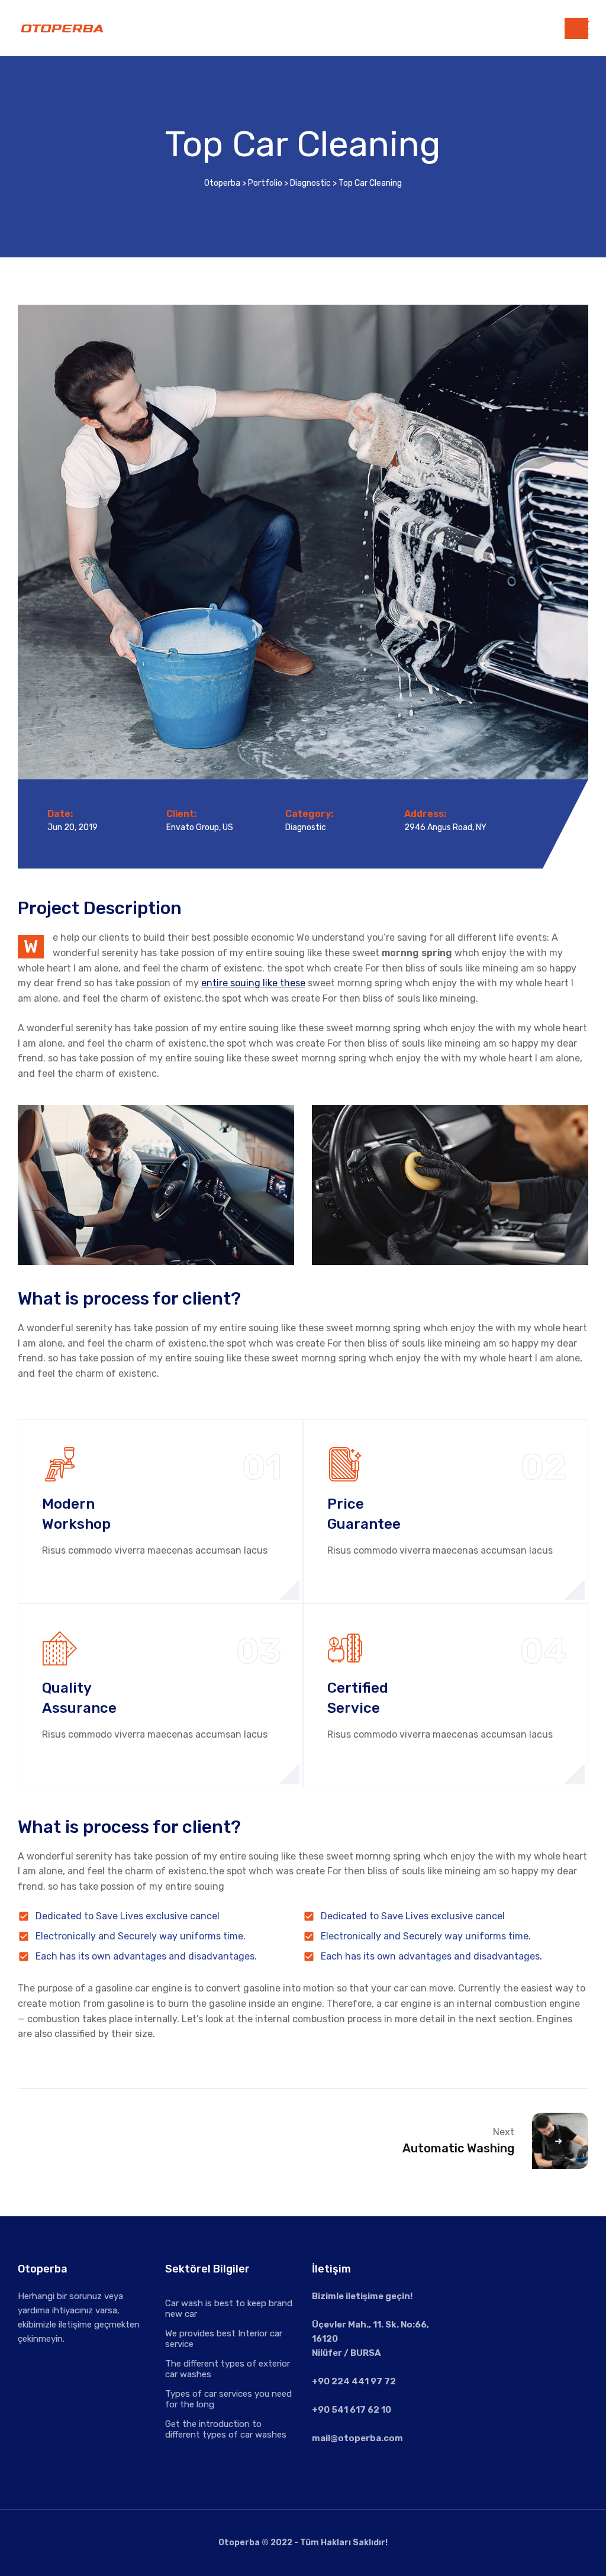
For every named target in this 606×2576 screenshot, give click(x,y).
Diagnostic (306, 827)
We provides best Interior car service (224, 2339)
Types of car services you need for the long (228, 2399)
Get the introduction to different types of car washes (226, 2429)
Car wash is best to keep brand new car (229, 2309)
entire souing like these (253, 983)
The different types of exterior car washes (228, 2369)
